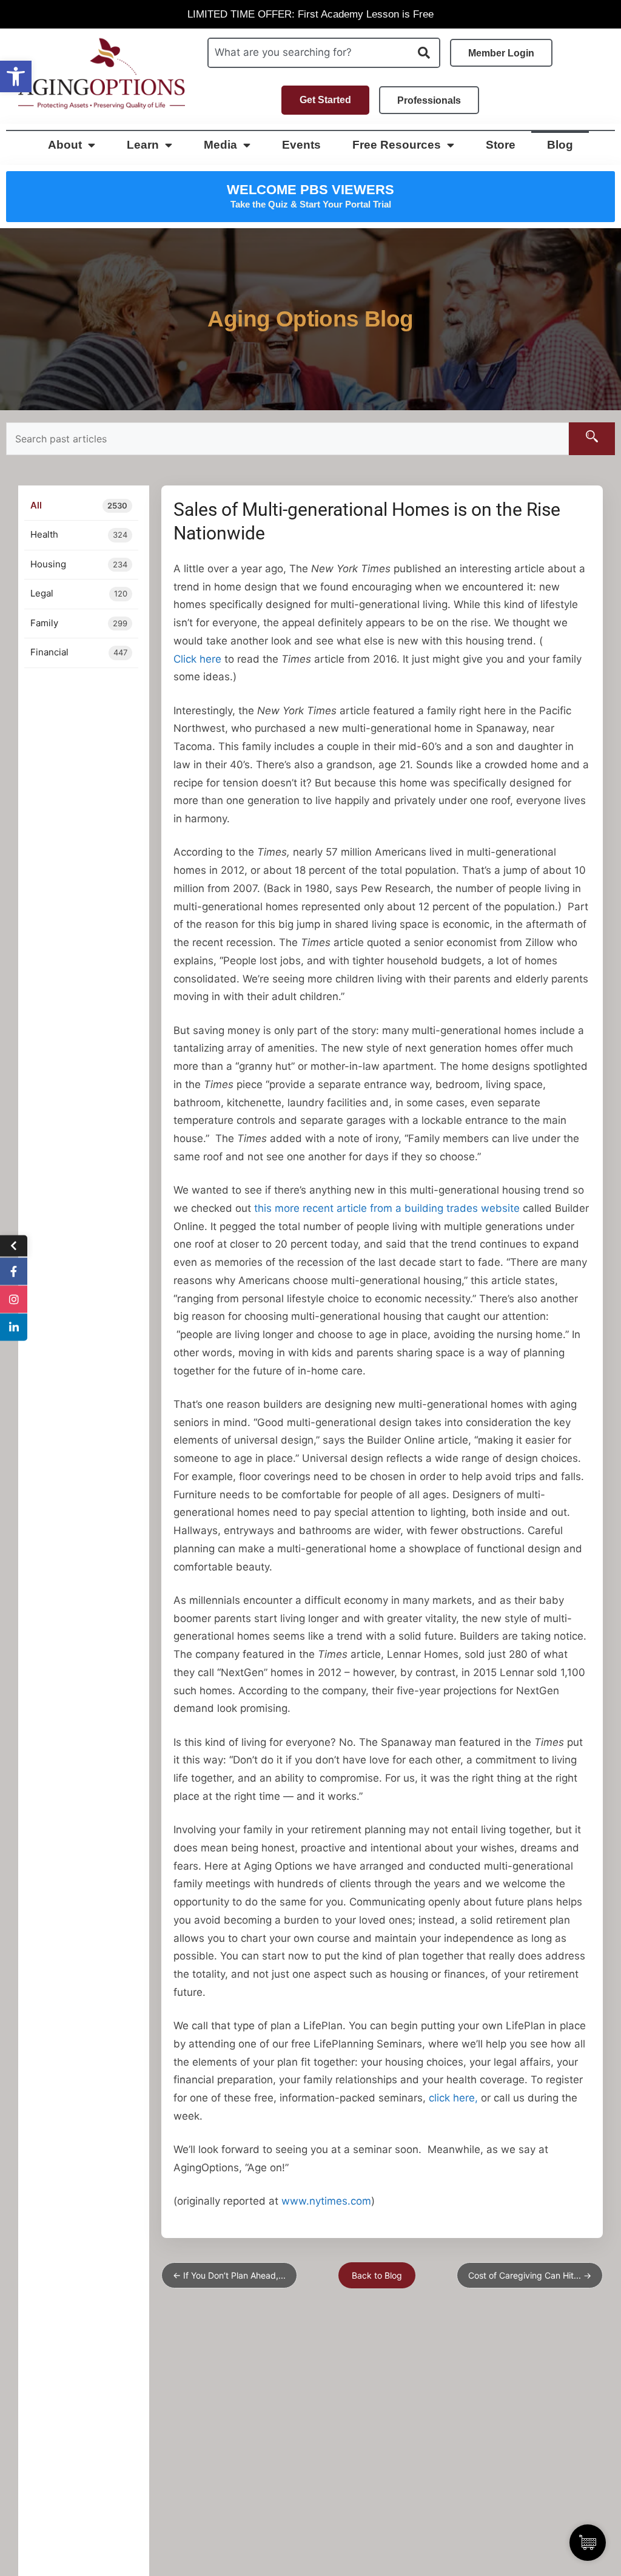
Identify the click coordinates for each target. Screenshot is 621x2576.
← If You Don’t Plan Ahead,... (229, 2275)
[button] (16, 76)
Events (301, 145)
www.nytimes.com (326, 2201)
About (65, 145)
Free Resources (397, 145)
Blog (560, 145)
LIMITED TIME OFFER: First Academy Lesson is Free (310, 14)
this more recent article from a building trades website (387, 1208)
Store (501, 145)
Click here (197, 659)
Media (220, 145)
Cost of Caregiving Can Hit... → (530, 2275)
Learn (143, 145)
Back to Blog (377, 2275)
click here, (453, 2098)
